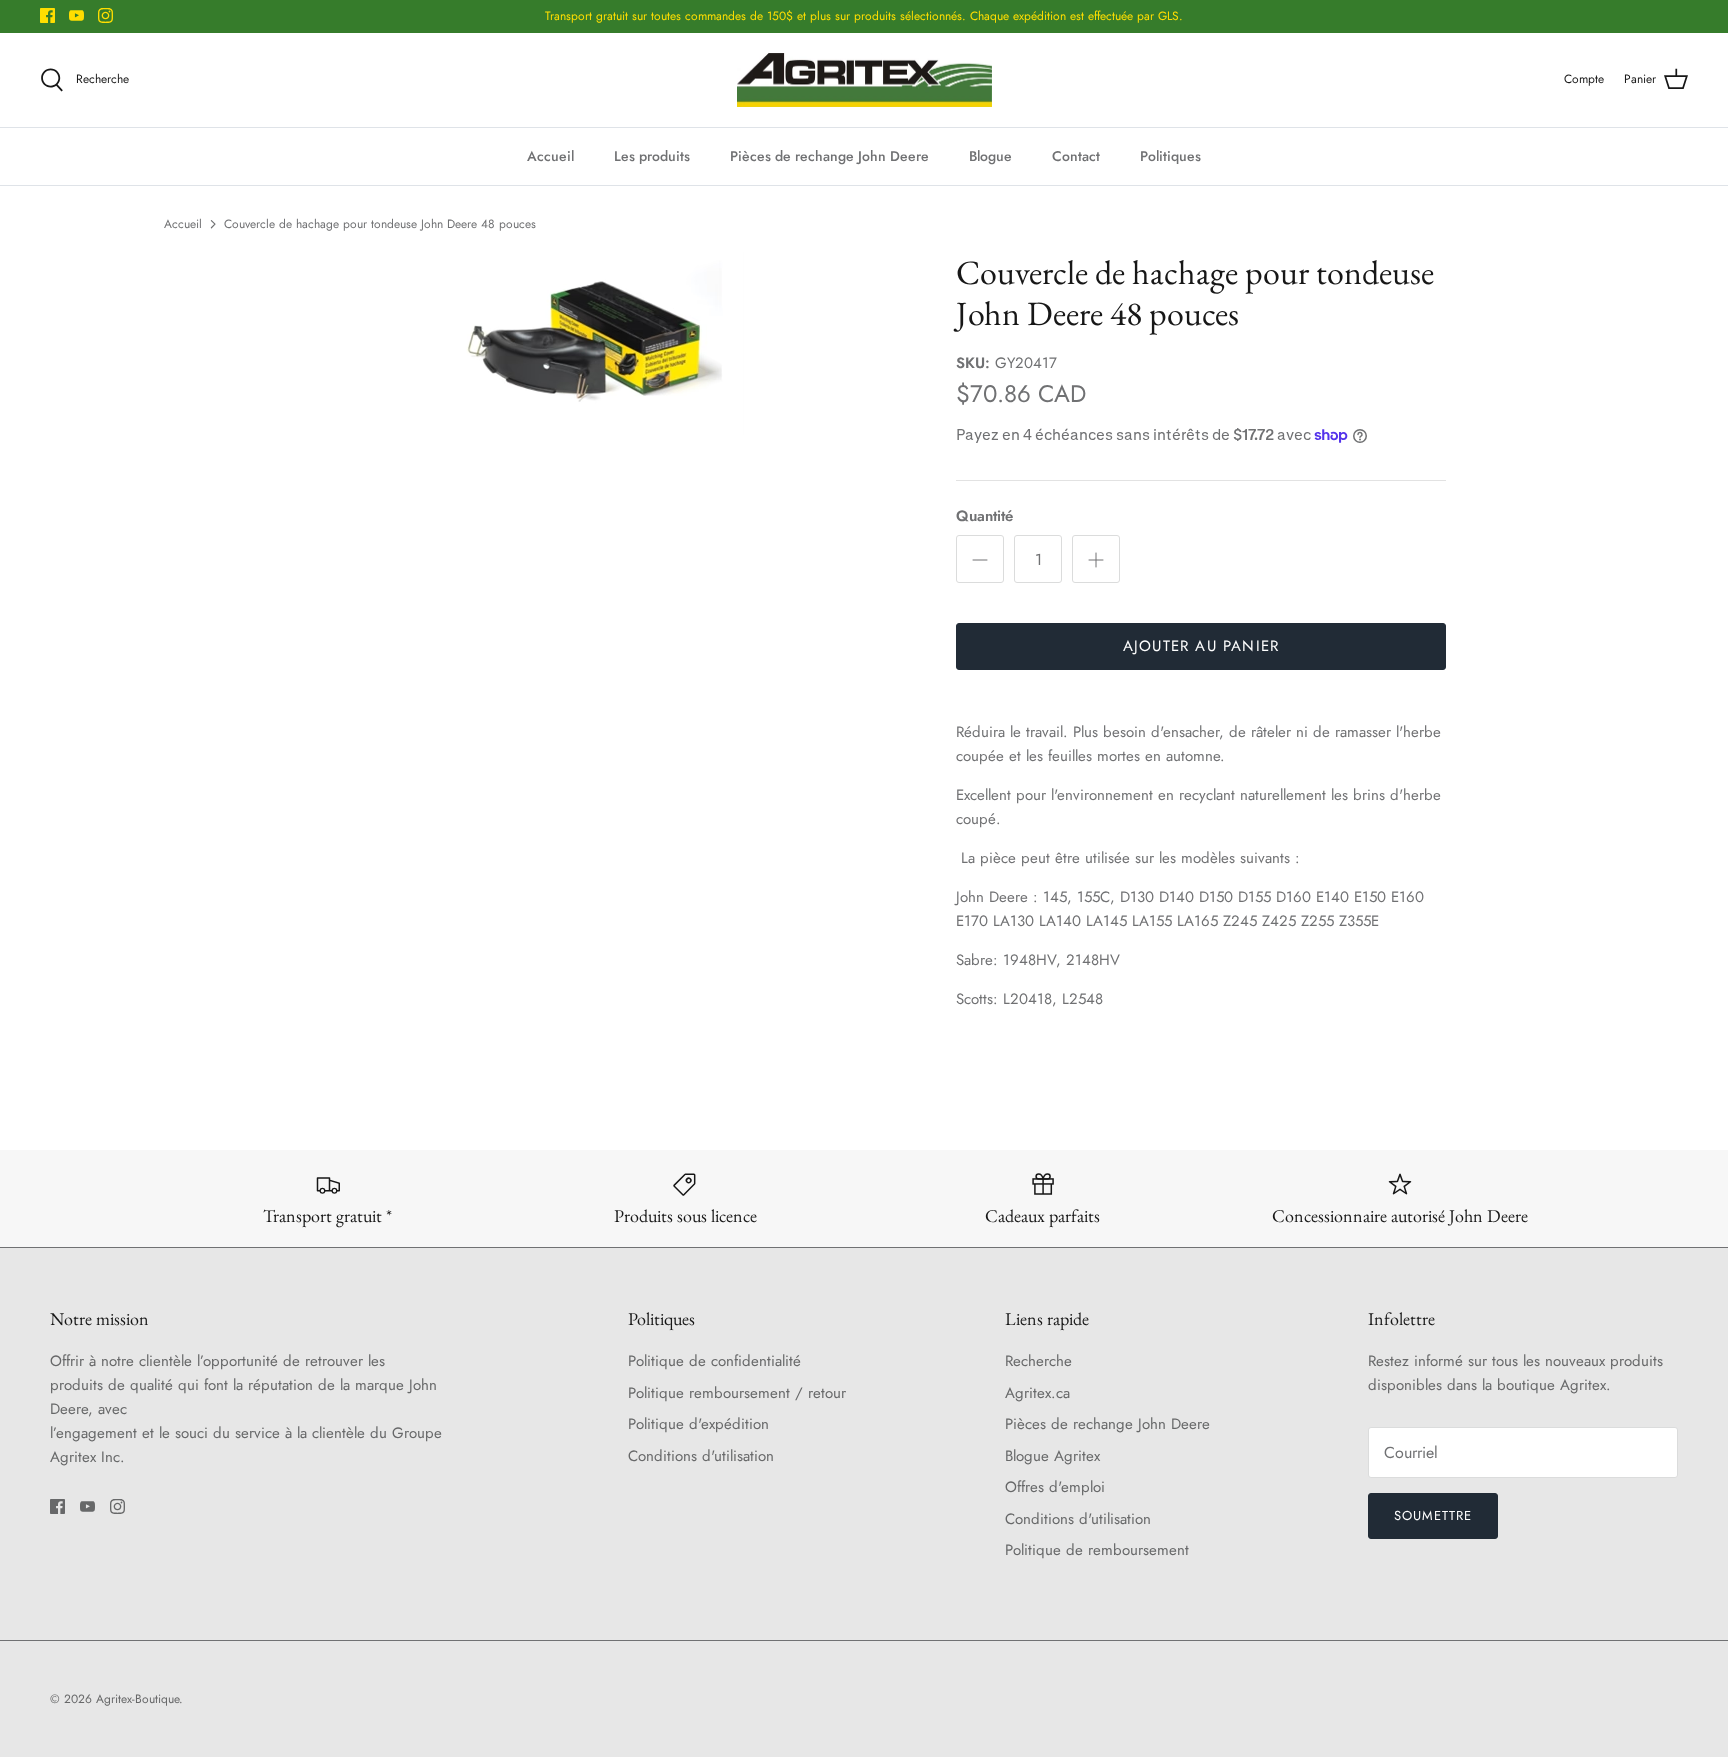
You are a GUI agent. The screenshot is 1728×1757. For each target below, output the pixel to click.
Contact (1076, 156)
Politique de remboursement (1097, 1550)
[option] (597, 343)
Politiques (1170, 156)
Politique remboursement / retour (737, 1393)
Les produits (652, 156)
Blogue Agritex (1052, 1456)
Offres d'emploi (1055, 1487)
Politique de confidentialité (714, 1361)
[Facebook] (47, 15)
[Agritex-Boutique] (864, 80)
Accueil (550, 156)
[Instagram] (105, 15)
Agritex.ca (1037, 1393)
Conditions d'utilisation (701, 1456)
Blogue (990, 156)
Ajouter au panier (1201, 646)
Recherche (1038, 1361)
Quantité (984, 516)
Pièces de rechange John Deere (829, 156)
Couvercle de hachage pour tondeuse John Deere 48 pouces (380, 224)
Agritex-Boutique (137, 1699)
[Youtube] (76, 15)
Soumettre (1433, 1515)
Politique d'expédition (698, 1424)
